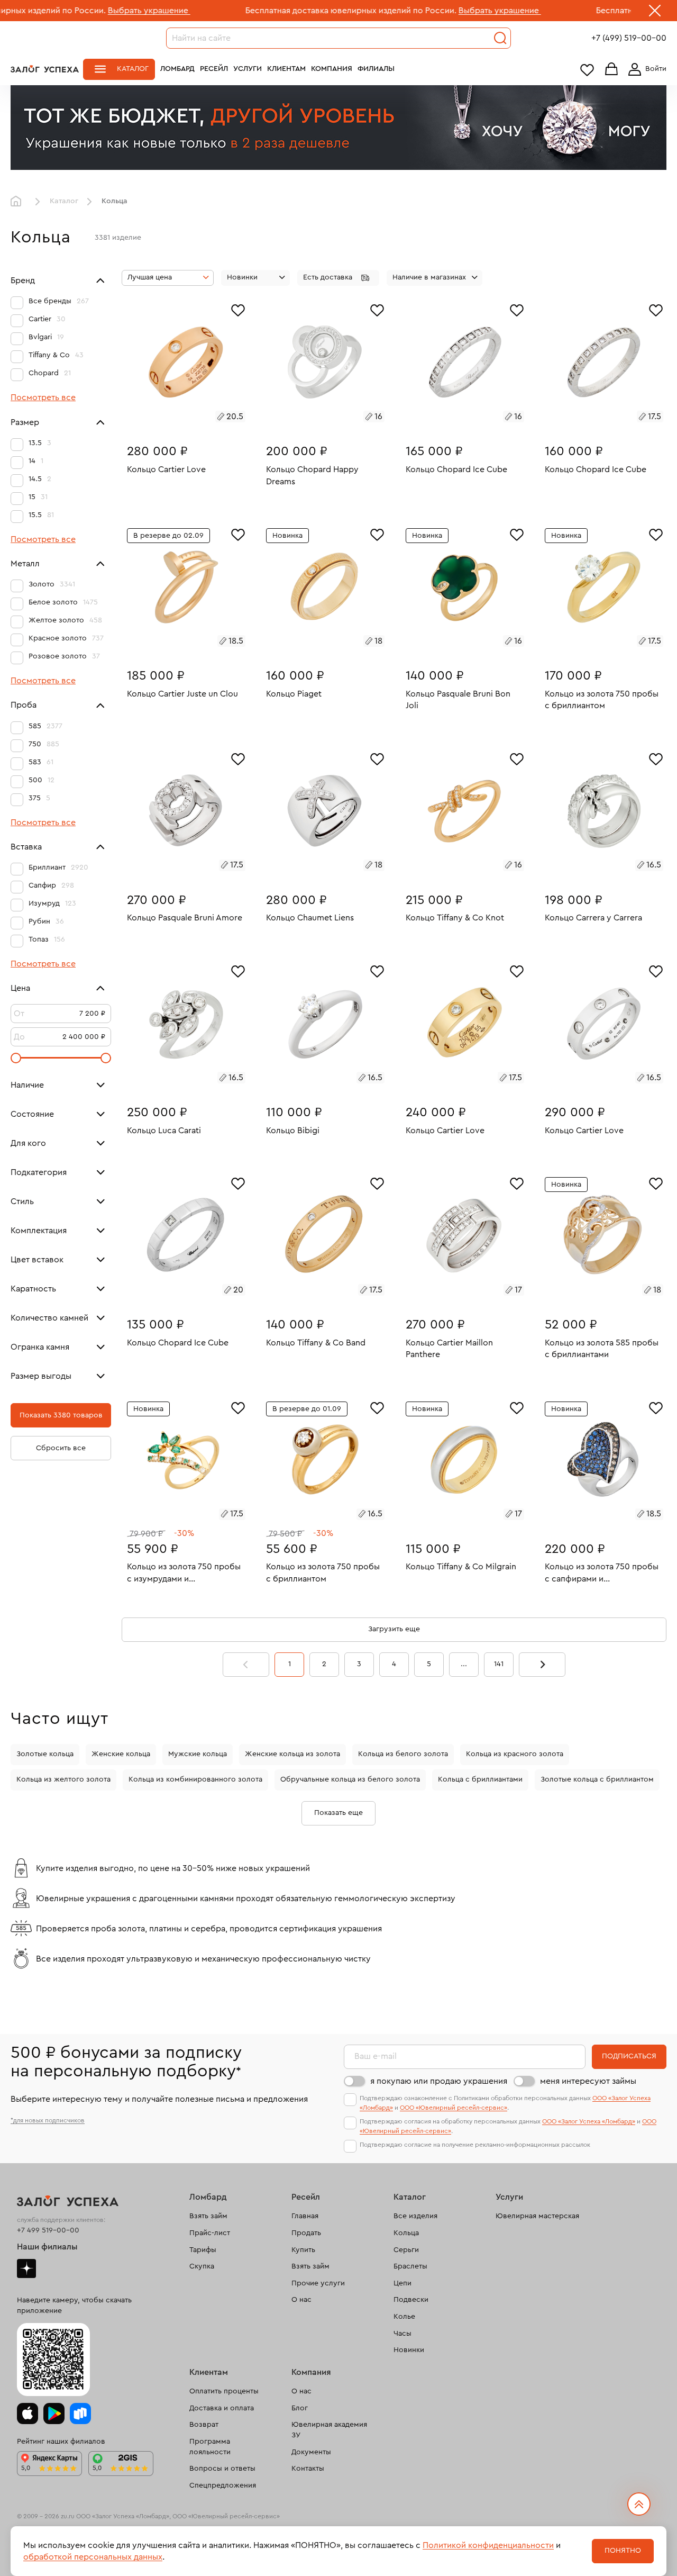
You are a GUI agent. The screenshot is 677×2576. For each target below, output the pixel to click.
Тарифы (203, 2250)
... (464, 1664)
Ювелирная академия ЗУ (329, 2430)
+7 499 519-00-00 (48, 2230)
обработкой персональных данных (93, 2557)
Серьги (406, 2250)
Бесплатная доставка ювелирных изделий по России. (253, 11)
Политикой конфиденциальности (488, 2545)
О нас (301, 2300)
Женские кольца (121, 1754)
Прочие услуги (318, 2283)
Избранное (587, 70)
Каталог (133, 69)
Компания (332, 69)
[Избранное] (238, 309)
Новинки (409, 2350)
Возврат (204, 2425)
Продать (306, 2233)
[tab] (174, 418)
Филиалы (376, 69)
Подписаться (629, 2056)
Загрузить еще (394, 1629)
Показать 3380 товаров (61, 1415)
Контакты (308, 2469)
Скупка (202, 2266)
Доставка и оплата (222, 2408)
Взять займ (208, 2216)
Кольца (406, 2233)
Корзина (611, 70)
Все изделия (415, 2216)
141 (499, 1664)
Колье (404, 2317)
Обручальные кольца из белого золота (350, 1779)
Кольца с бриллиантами (480, 1779)
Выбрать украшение (51, 11)
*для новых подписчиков (48, 2120)
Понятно (623, 2551)
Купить (303, 2250)
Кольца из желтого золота (63, 1779)
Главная (19, 202)
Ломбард (177, 69)
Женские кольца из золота (292, 1754)
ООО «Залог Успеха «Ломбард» (589, 2121)
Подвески (411, 2300)
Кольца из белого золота (403, 1754)
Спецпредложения (223, 2485)
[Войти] (645, 69)
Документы (311, 2452)
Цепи (402, 2283)
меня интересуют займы (588, 2081)
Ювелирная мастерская (537, 2216)
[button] (338, 278)
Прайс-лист (210, 2233)
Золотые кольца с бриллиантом (597, 1779)
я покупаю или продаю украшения (439, 2081)
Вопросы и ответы (222, 2469)
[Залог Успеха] (45, 69)
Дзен (26, 2268)
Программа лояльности (210, 2447)
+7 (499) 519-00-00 (629, 38)
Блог (300, 2408)
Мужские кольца (198, 1754)
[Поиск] (500, 38)
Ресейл (214, 69)
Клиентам (286, 69)
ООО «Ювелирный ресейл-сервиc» (454, 2108)
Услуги (248, 69)
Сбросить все (61, 1448)
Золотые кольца (45, 1754)
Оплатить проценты (224, 2391)
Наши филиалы (47, 2247)
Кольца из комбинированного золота (195, 1779)
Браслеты (410, 2266)
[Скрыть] (655, 13)
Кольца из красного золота (515, 1754)
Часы (402, 2334)
